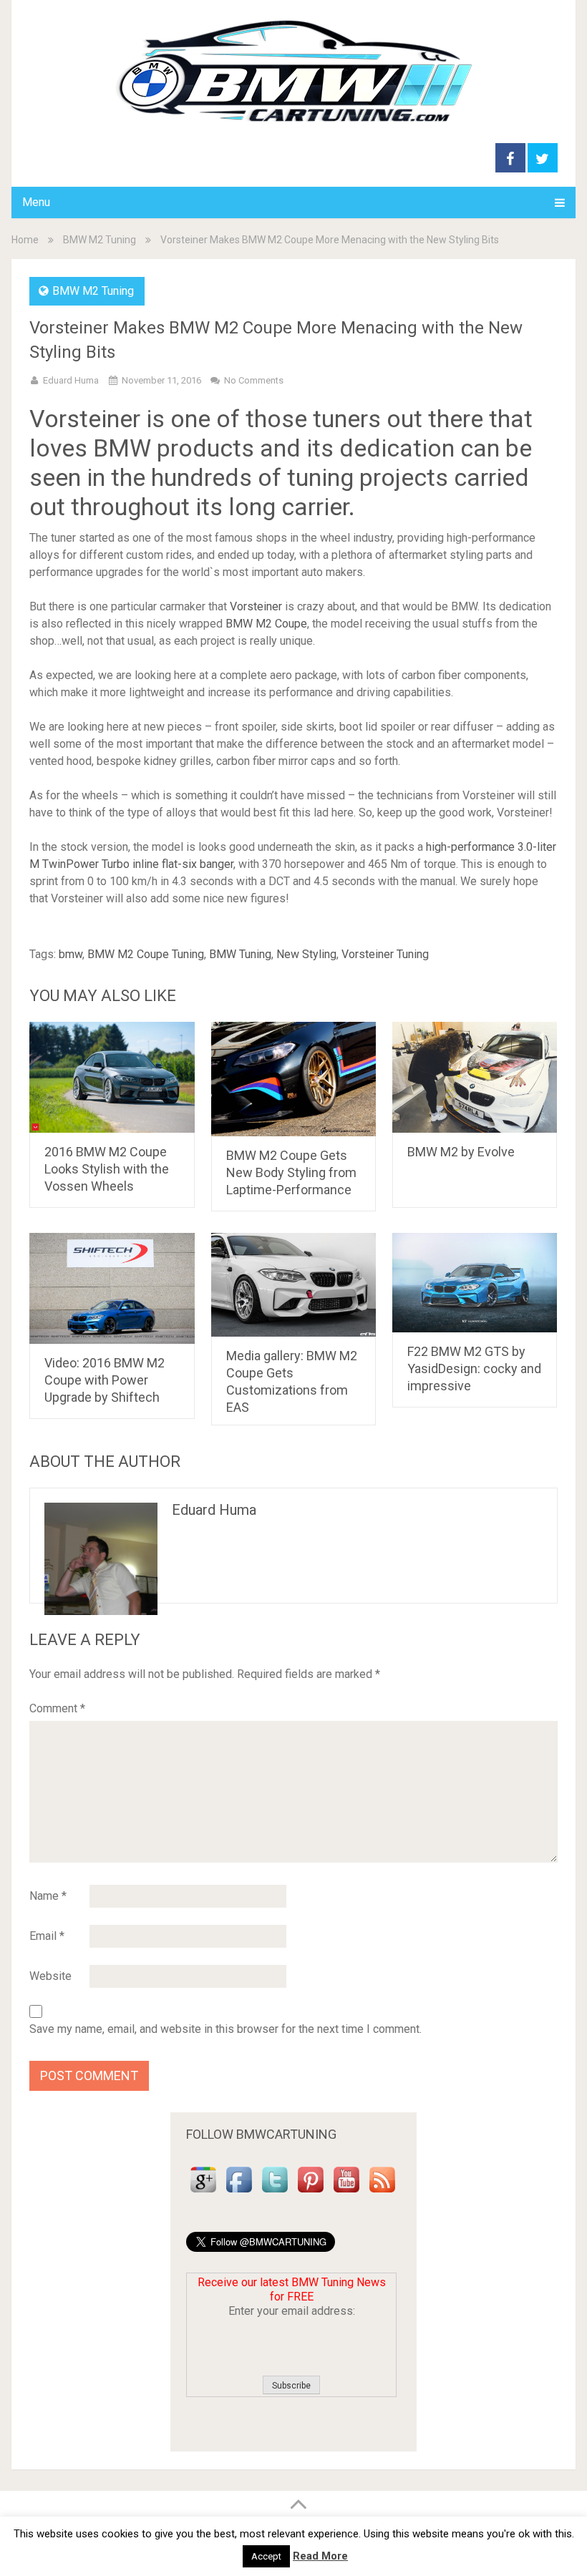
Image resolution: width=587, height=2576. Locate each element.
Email (47, 1936)
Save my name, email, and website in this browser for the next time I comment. (225, 2029)
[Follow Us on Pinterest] (311, 2193)
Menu (36, 202)
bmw (71, 954)
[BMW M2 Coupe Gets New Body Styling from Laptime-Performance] (294, 1079)
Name (48, 1896)
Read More (320, 2556)
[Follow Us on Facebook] (239, 2193)
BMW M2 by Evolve (461, 1152)
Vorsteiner (256, 606)
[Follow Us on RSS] (382, 2193)
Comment (57, 1708)
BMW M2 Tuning (100, 240)
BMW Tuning (240, 954)
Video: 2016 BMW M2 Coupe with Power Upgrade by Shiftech (105, 1380)
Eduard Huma (71, 380)
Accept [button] (266, 2556)
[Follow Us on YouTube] (346, 2193)
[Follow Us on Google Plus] (203, 2193)
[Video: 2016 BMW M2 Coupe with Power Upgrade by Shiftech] (112, 1288)
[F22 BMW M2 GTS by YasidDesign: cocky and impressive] (475, 1282)
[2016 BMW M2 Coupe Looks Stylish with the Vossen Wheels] (112, 1077)
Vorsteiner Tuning (385, 954)
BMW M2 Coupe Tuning (146, 954)
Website (50, 1976)
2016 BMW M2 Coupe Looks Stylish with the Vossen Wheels (107, 1169)
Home (25, 240)
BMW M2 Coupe (266, 624)
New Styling (306, 954)
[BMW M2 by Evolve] (475, 1077)
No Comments (254, 380)
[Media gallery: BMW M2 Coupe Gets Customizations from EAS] (294, 1284)
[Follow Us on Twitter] (275, 2193)
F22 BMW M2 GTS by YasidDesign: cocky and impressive (474, 1368)
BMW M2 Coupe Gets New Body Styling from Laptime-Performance (291, 1172)
